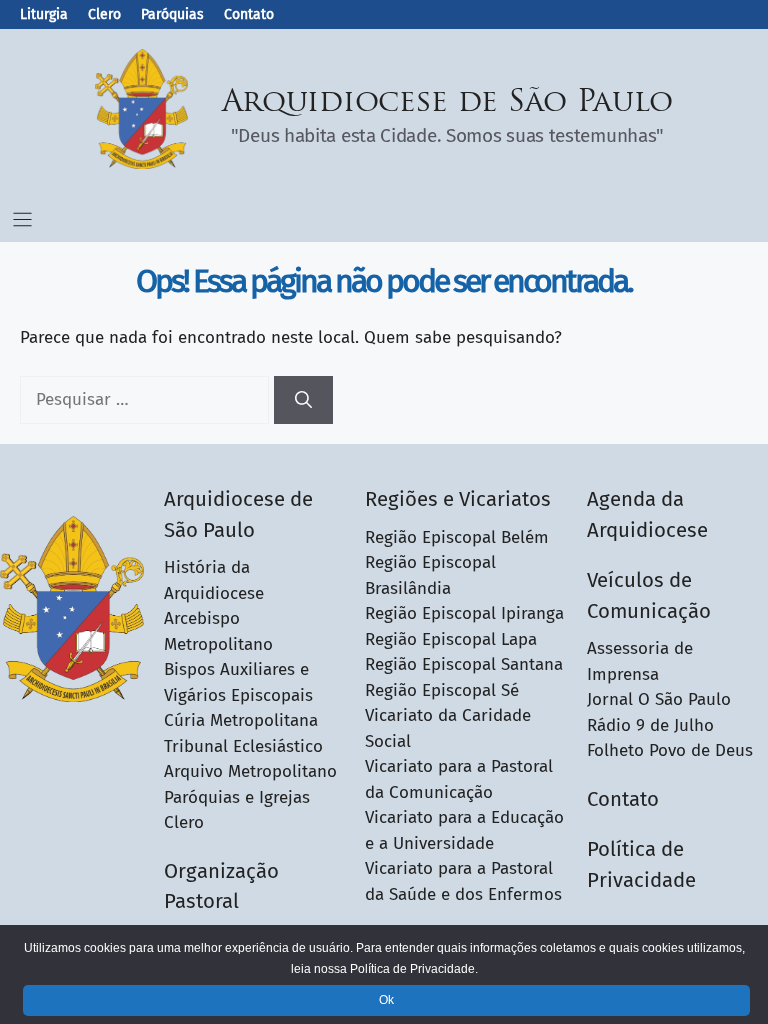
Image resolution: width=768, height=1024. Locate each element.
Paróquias (172, 14)
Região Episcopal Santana (464, 664)
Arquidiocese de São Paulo (448, 103)
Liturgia (44, 14)
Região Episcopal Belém (457, 537)
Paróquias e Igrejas (237, 797)
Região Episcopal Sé (442, 690)
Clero (104, 14)
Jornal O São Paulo (659, 699)
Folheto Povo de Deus (670, 750)
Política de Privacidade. (414, 969)
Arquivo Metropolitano (250, 771)
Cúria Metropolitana (241, 720)
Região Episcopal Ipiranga (464, 613)
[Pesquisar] (303, 400)
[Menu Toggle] (22, 219)
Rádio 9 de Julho (650, 725)
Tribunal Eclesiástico (243, 746)
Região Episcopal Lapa (451, 639)
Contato (249, 14)
